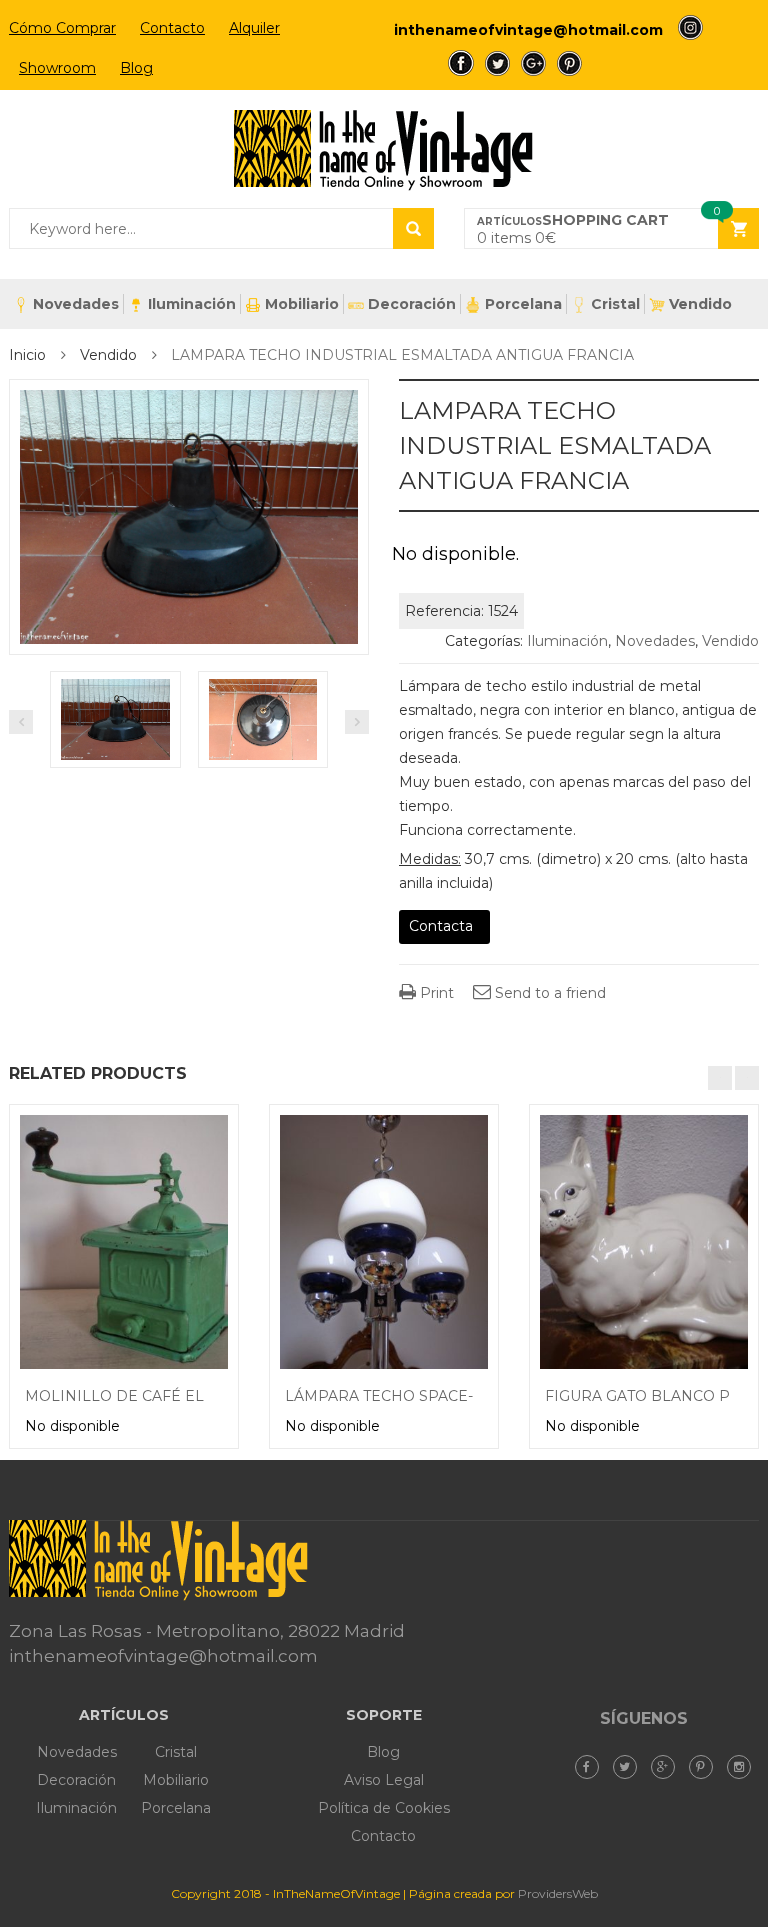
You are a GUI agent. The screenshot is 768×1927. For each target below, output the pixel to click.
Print (435, 993)
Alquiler (254, 28)
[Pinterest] (706, 1767)
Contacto (172, 28)
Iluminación (192, 304)
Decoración (412, 304)
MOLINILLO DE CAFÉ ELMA (126, 1396)
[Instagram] (744, 1767)
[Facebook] (592, 1767)
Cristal (615, 304)
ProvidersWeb (558, 1893)
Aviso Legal (384, 1780)
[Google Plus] (668, 1767)
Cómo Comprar (62, 28)
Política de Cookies (384, 1808)
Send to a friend (548, 993)
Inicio (27, 355)
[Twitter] (630, 1767)
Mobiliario (302, 304)
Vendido (700, 304)
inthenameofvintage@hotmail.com (528, 30)
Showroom (57, 68)
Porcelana (523, 304)
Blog (136, 68)
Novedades (76, 304)
